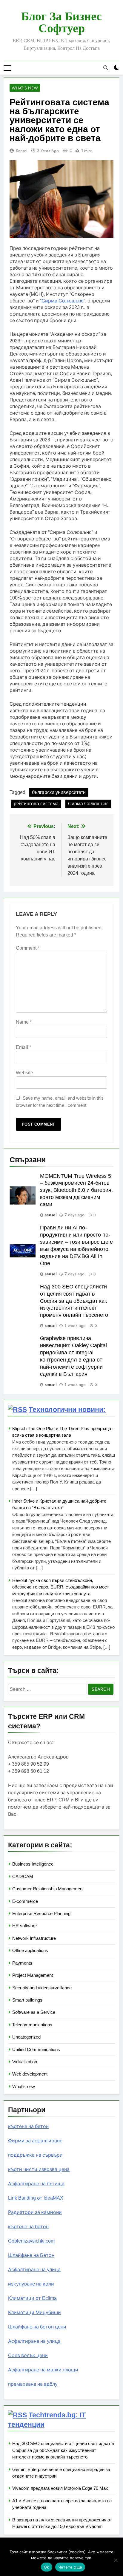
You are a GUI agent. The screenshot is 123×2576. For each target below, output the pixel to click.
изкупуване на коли (31, 2284)
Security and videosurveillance (42, 1988)
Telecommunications (32, 2025)
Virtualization (25, 2062)
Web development (30, 2074)
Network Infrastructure (34, 1938)
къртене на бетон (28, 2126)
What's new (25, 88)
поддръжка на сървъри (35, 2155)
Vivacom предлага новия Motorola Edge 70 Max (60, 2488)
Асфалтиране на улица (34, 2270)
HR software (24, 1926)
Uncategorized (26, 2037)
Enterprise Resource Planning (41, 1913)
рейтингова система (36, 804)
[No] (116, 2560)
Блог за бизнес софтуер (61, 22)
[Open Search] (106, 68)
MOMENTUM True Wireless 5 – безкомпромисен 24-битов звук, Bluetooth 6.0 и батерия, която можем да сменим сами (76, 1190)
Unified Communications (36, 2049)
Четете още (70, 2567)
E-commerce (25, 1901)
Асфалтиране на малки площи (43, 2370)
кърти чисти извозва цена (39, 2169)
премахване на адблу (33, 2384)
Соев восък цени (28, 2355)
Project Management (33, 1975)
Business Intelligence (33, 1864)
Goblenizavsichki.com (31, 2241)
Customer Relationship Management (48, 1889)
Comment (28, 948)
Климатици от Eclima (32, 2298)
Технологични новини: (67, 1410)
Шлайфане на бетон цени (37, 2327)
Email (23, 1047)
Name (24, 1022)
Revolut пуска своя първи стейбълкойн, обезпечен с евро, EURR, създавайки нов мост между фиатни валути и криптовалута (61, 1587)
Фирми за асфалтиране (35, 2141)
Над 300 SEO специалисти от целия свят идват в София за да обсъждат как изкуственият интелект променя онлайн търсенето (74, 1301)
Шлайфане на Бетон (31, 2255)
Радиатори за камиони (35, 2212)
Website (24, 1073)
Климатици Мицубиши (34, 2312)
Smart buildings (27, 2000)
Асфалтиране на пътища (36, 2184)
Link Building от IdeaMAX (36, 2198)
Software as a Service (34, 2012)
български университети (59, 792)
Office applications (30, 1950)
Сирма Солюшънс (88, 804)
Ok (47, 2567)
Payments (22, 1963)
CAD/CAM (23, 1876)
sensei (22, 151)
